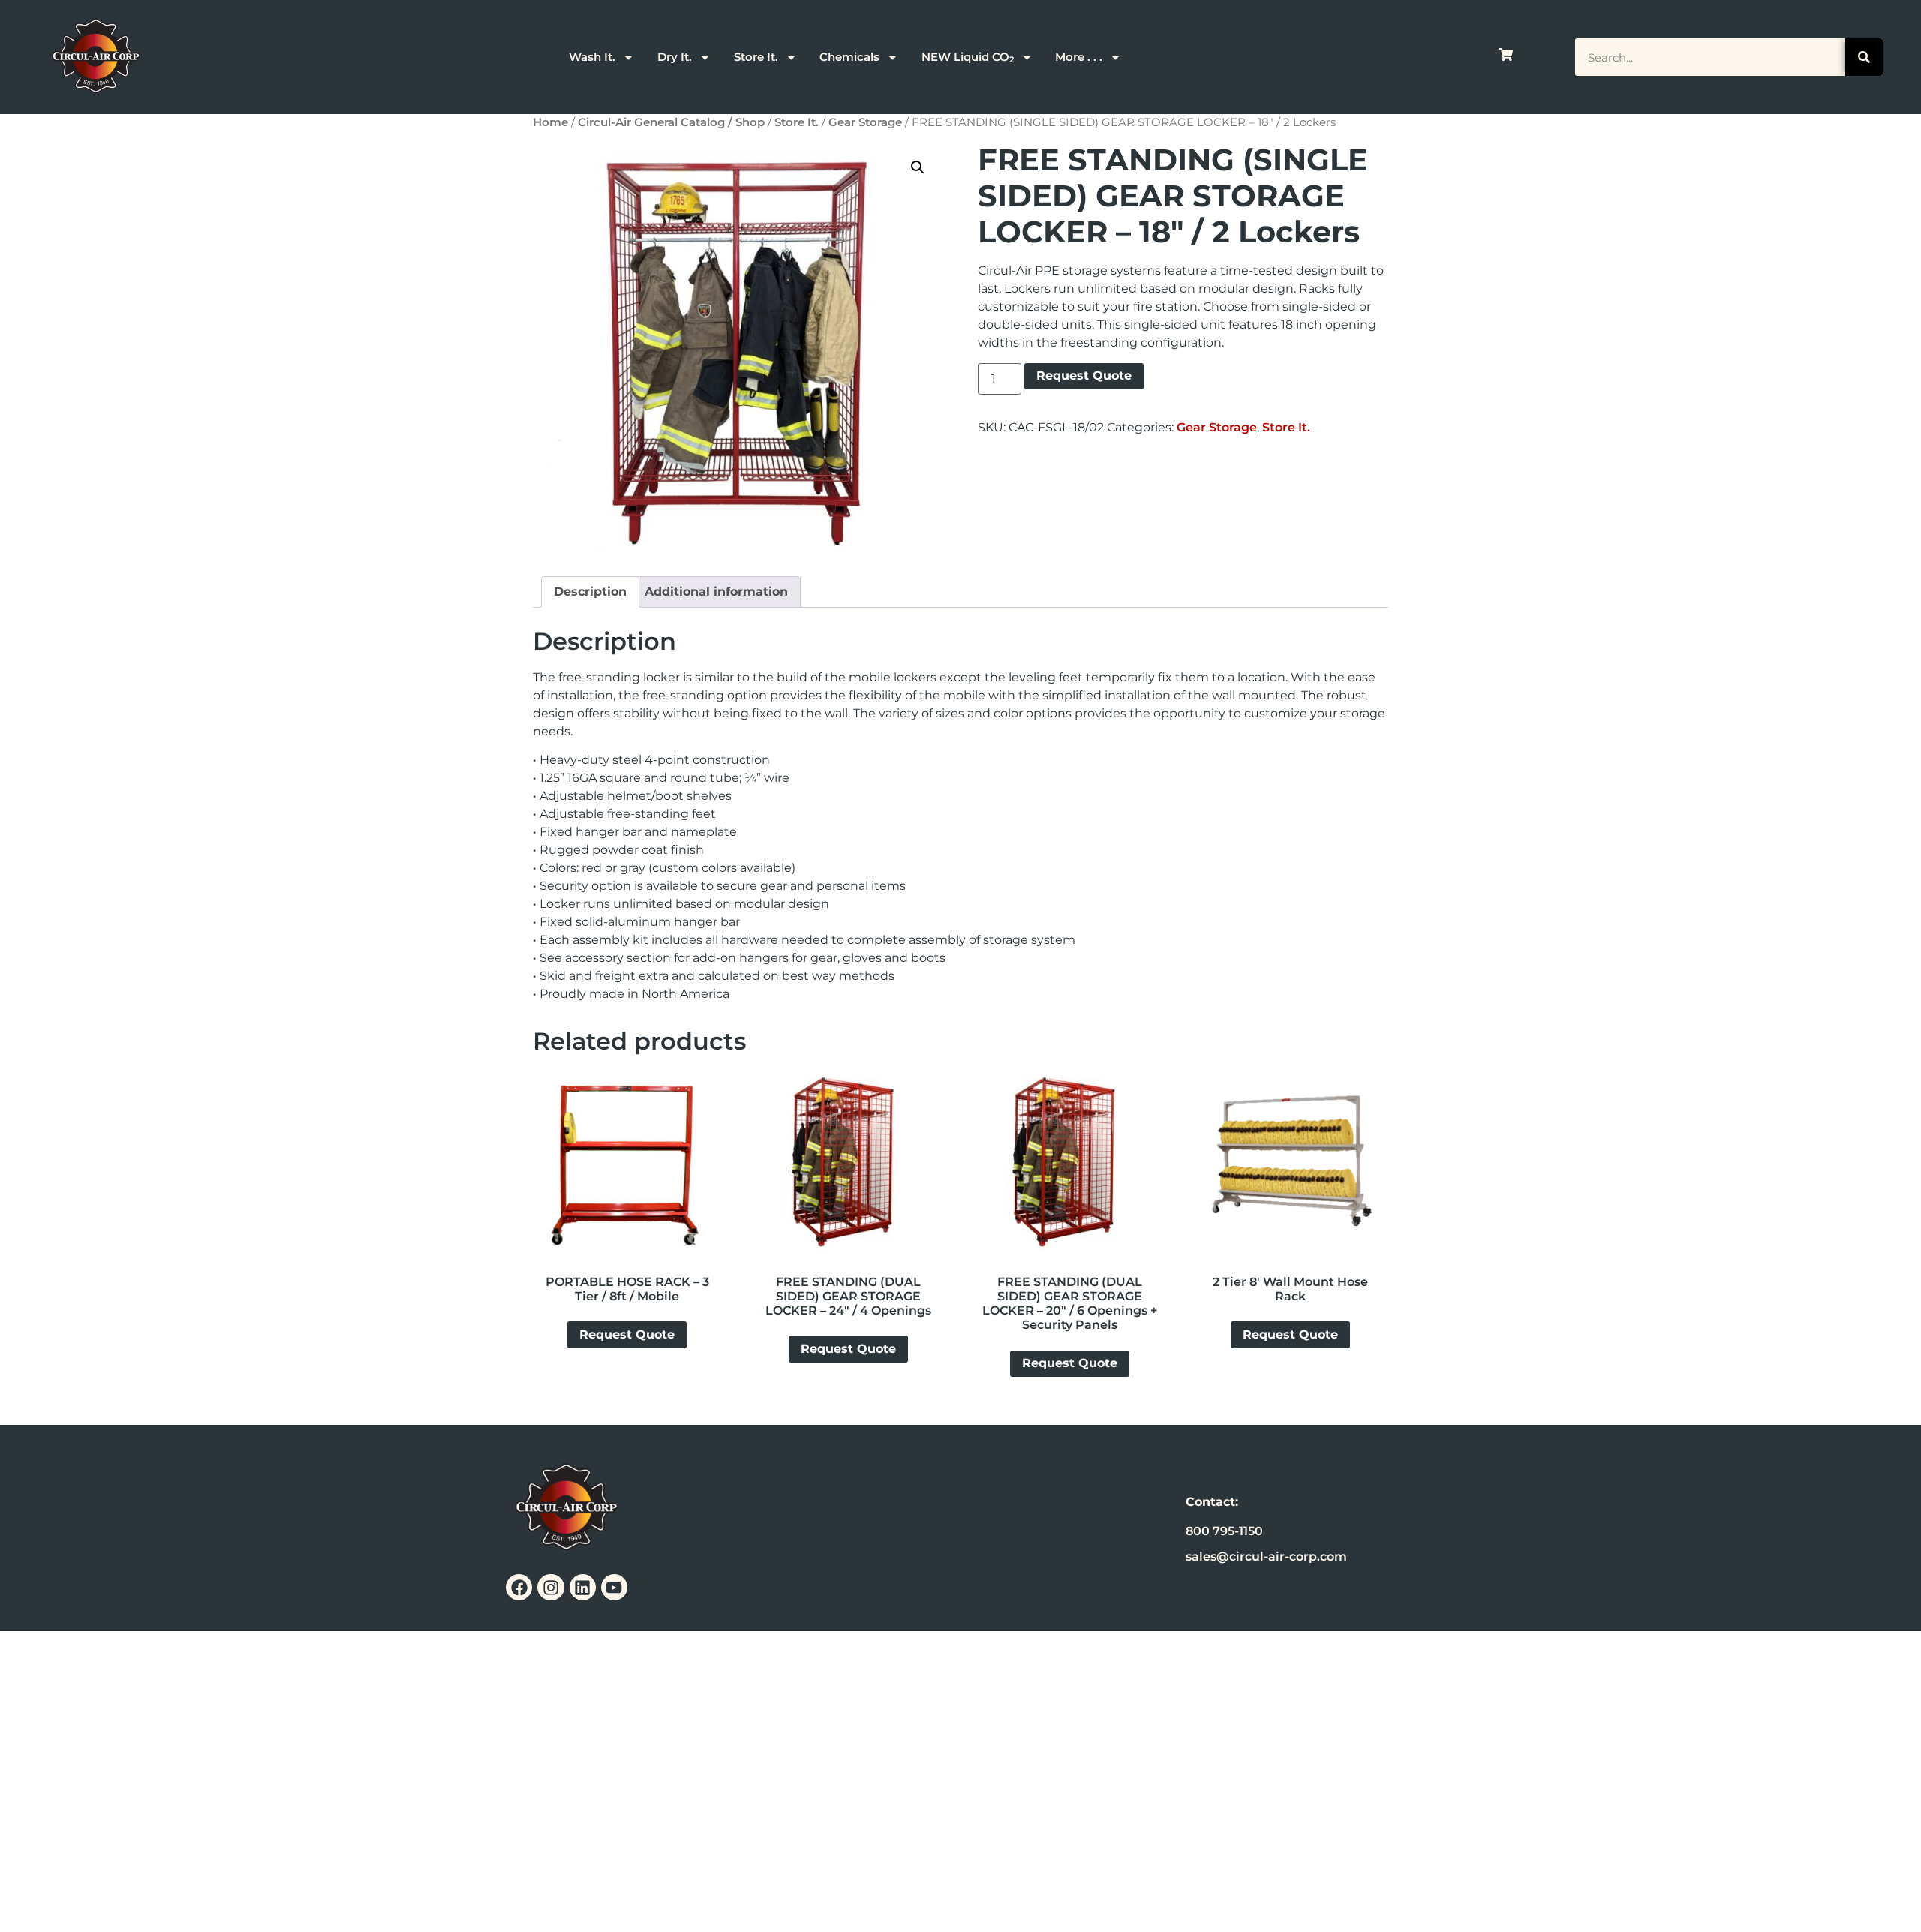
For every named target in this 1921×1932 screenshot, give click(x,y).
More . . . (1079, 57)
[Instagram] (550, 1587)
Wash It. (592, 57)
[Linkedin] (583, 1587)
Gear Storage (865, 122)
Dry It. (675, 57)
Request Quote (1084, 376)
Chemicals (849, 57)
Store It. (756, 57)
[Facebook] (519, 1587)
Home (550, 122)
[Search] (1864, 57)
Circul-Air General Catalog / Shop (671, 122)
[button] (918, 167)
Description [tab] (590, 592)
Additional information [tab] (716, 592)
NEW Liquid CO (968, 57)
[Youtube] (614, 1587)
